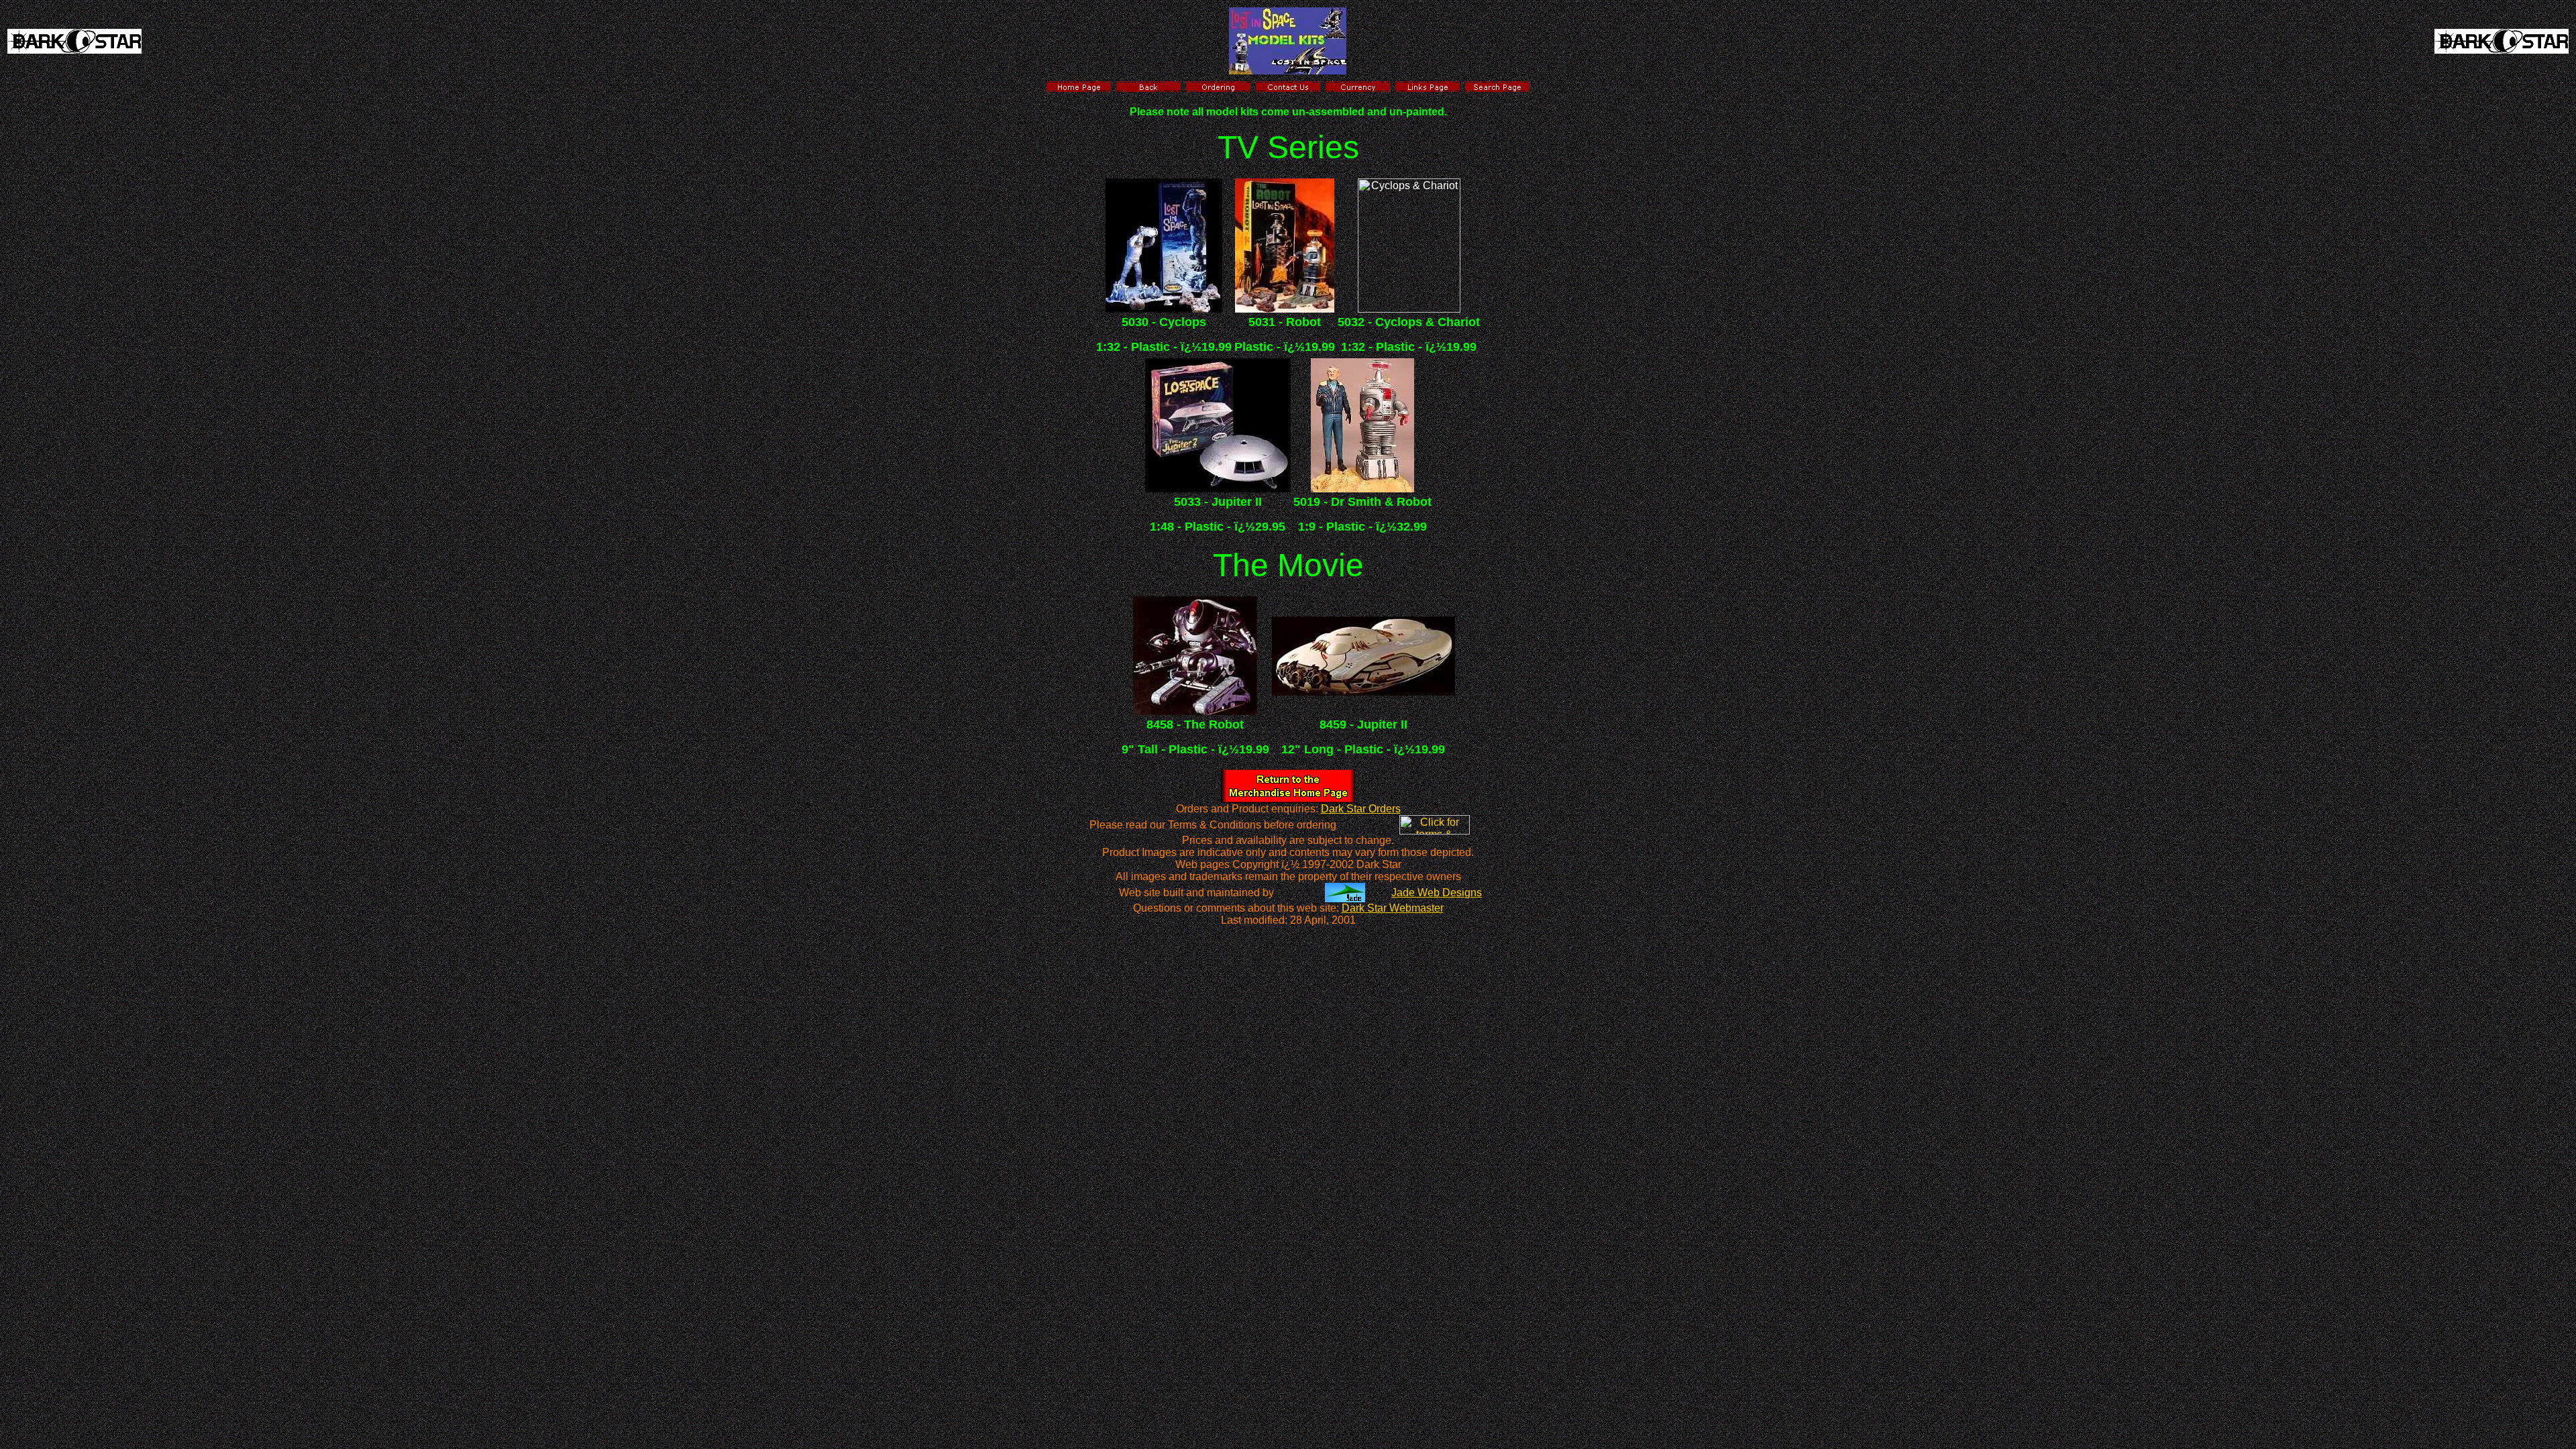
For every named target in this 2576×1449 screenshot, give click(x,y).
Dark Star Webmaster (1393, 908)
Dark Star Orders (1361, 809)
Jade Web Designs (1437, 893)
